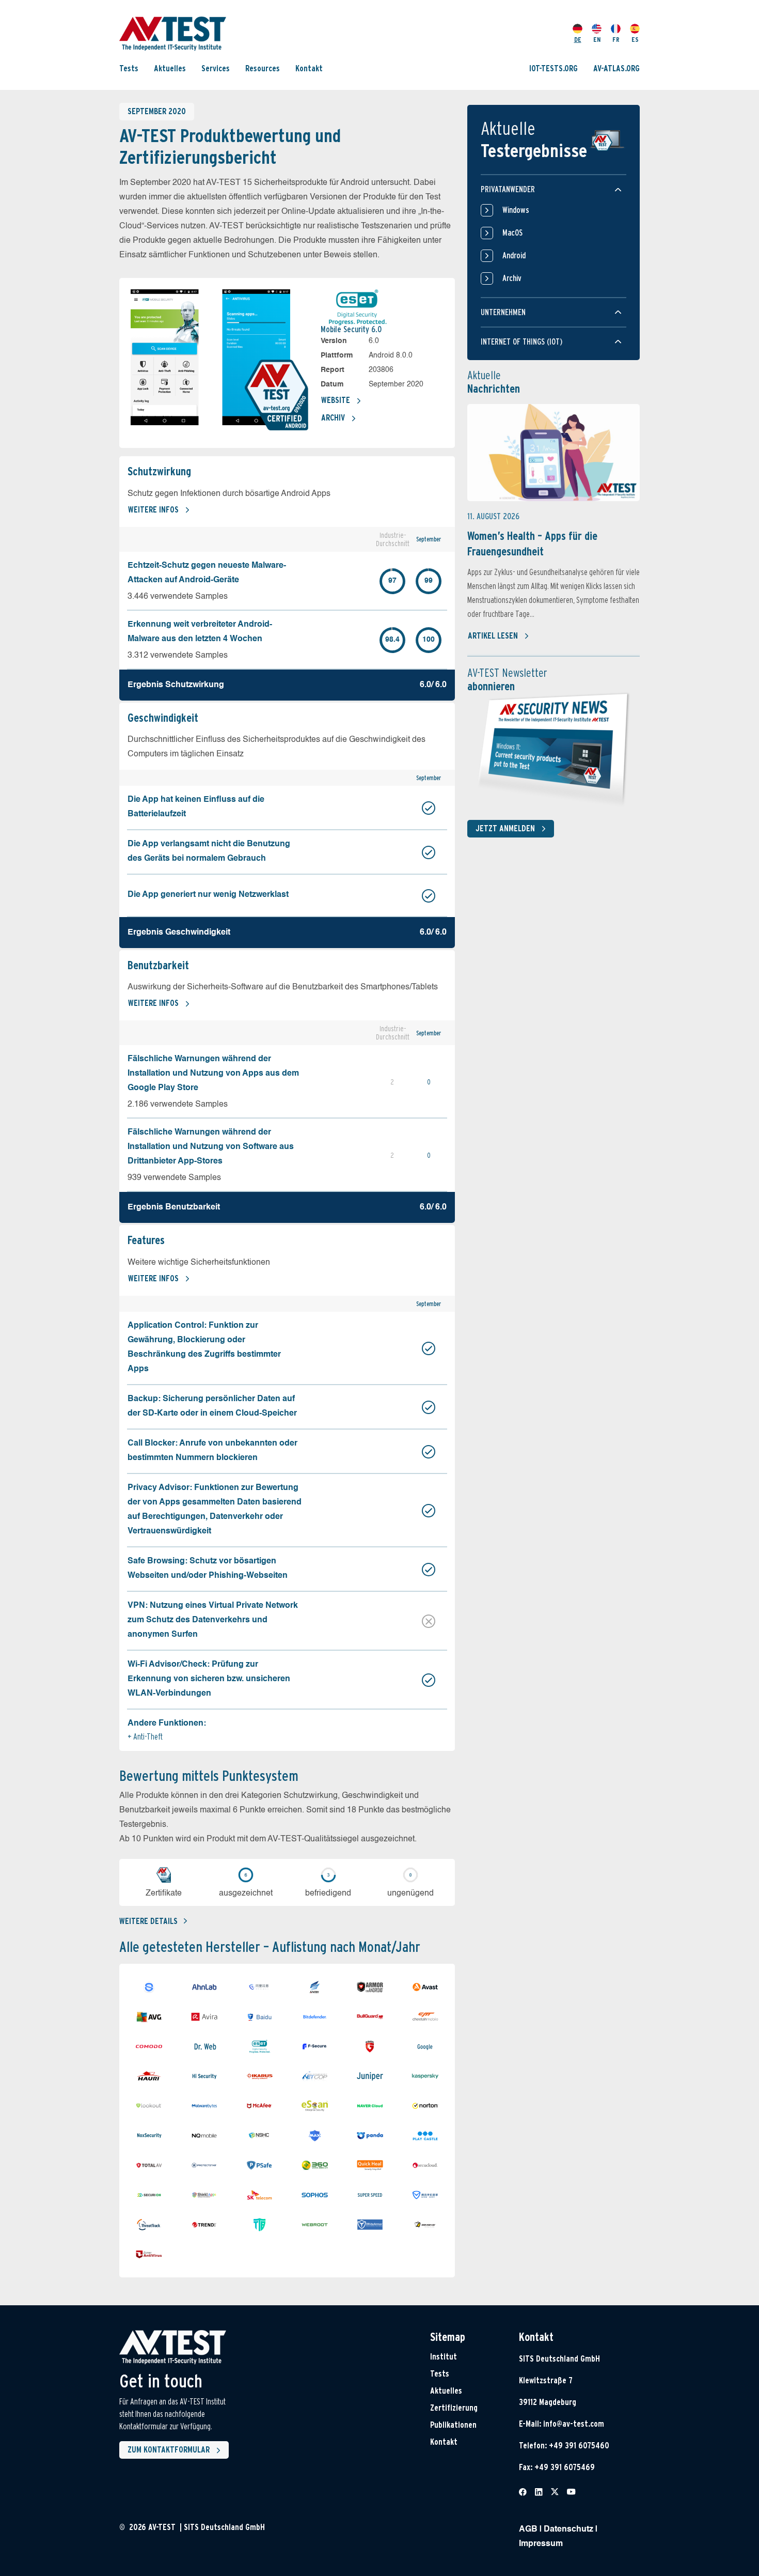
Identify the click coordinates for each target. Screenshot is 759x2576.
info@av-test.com (574, 2424)
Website (336, 400)
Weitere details (148, 1921)
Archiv (333, 418)
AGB (528, 2530)
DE (578, 40)
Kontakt (309, 68)
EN (597, 40)
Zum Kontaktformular (169, 2450)
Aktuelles (170, 68)
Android (514, 255)
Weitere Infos (153, 510)
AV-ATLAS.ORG (616, 68)
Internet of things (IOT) (521, 342)
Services (216, 68)
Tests (129, 68)
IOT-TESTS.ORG (554, 68)
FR (616, 40)
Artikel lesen (493, 636)
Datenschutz (568, 2530)
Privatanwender (508, 189)
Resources (263, 68)
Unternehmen (503, 312)
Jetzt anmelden (505, 828)
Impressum (541, 2544)
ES (635, 40)
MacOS (512, 233)
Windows (516, 210)
